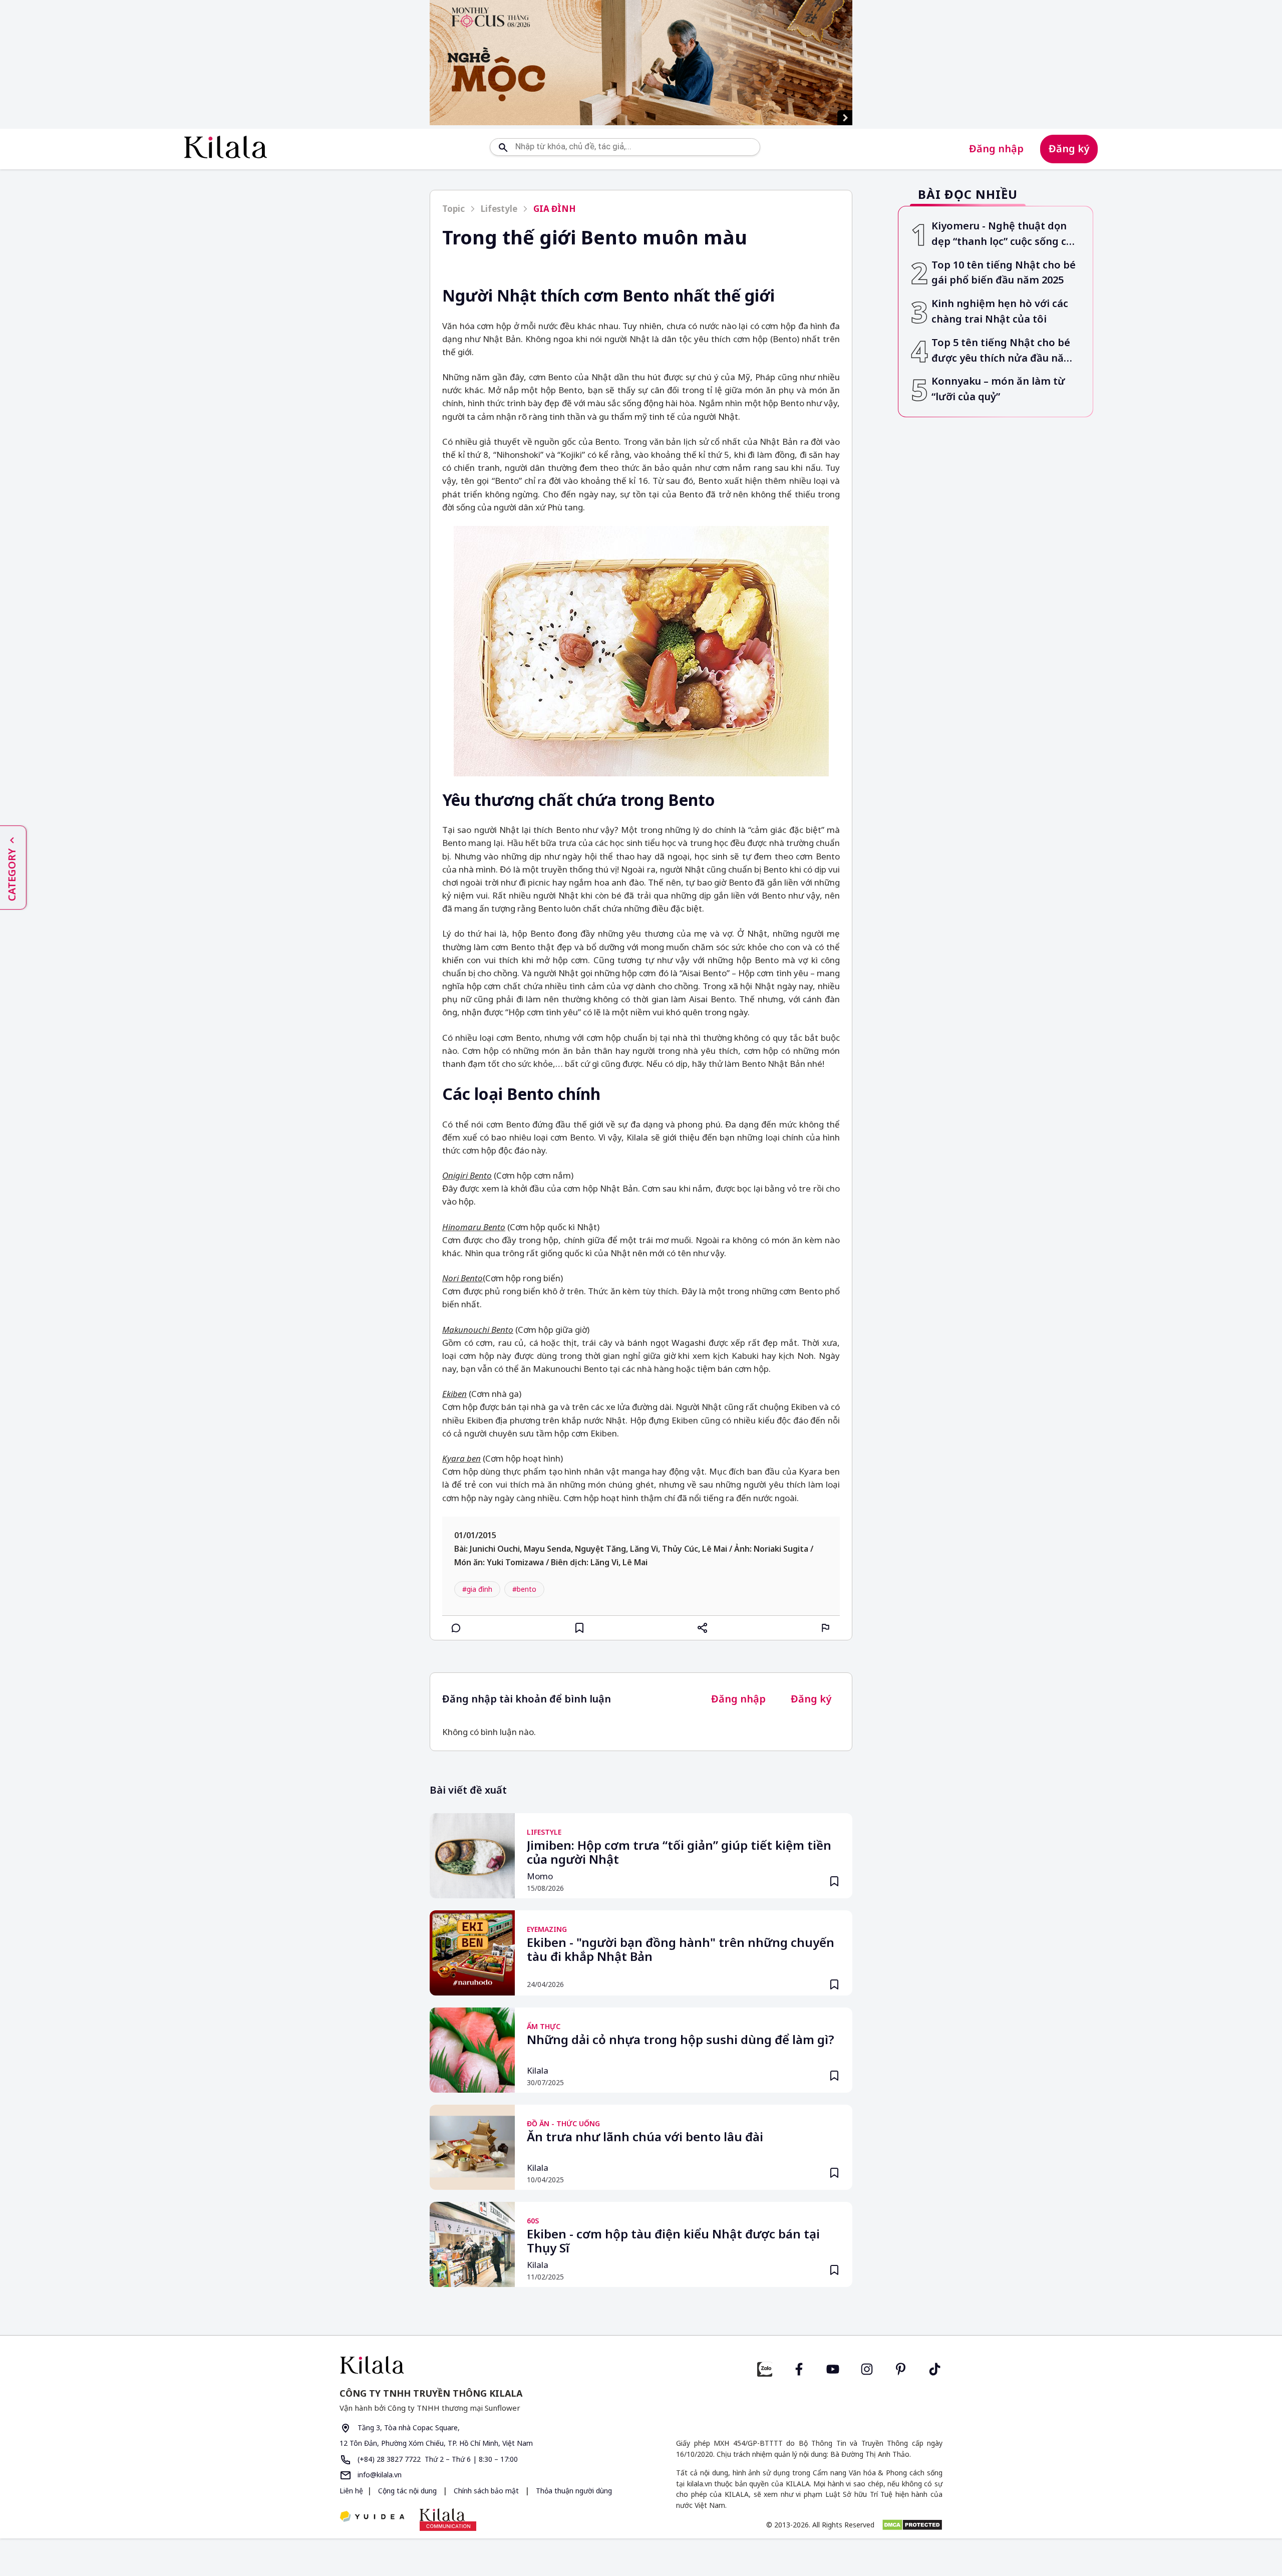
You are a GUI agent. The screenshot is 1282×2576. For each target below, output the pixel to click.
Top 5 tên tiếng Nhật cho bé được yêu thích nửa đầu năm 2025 (1003, 351)
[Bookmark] (834, 1881)
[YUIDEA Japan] (372, 2517)
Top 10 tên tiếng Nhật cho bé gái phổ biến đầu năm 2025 (1004, 272)
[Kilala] (226, 147)
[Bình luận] (456, 1628)
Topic (453, 209)
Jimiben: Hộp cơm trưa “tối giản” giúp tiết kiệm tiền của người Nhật (679, 1853)
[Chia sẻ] (703, 1628)
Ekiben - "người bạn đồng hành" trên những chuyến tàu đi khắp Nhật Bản (681, 1950)
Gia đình (555, 209)
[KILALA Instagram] (867, 2368)
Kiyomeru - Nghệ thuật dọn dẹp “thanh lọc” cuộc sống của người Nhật (1005, 234)
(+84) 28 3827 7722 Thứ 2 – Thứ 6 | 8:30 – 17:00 (437, 2459)
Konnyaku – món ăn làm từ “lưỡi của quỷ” (998, 389)
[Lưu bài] (579, 1628)
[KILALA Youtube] (833, 2368)
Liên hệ (351, 2491)
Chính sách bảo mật (486, 2491)
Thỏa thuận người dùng (573, 2491)
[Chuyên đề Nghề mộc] (641, 63)
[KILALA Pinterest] (901, 2368)
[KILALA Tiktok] (935, 2368)
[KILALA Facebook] (765, 2368)
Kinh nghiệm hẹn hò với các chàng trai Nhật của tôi (1000, 311)
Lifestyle (499, 209)
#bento (524, 1589)
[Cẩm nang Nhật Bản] (486, 2365)
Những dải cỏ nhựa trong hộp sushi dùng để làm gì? (681, 2040)
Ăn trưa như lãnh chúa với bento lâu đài (645, 2137)
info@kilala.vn (379, 2475)
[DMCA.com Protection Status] (912, 2525)
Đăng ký (1069, 149)
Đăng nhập (996, 149)
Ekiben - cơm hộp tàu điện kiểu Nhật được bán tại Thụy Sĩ (673, 2241)
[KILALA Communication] (448, 2519)
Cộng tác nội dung (407, 2491)
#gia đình (477, 1589)
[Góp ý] (826, 1628)
